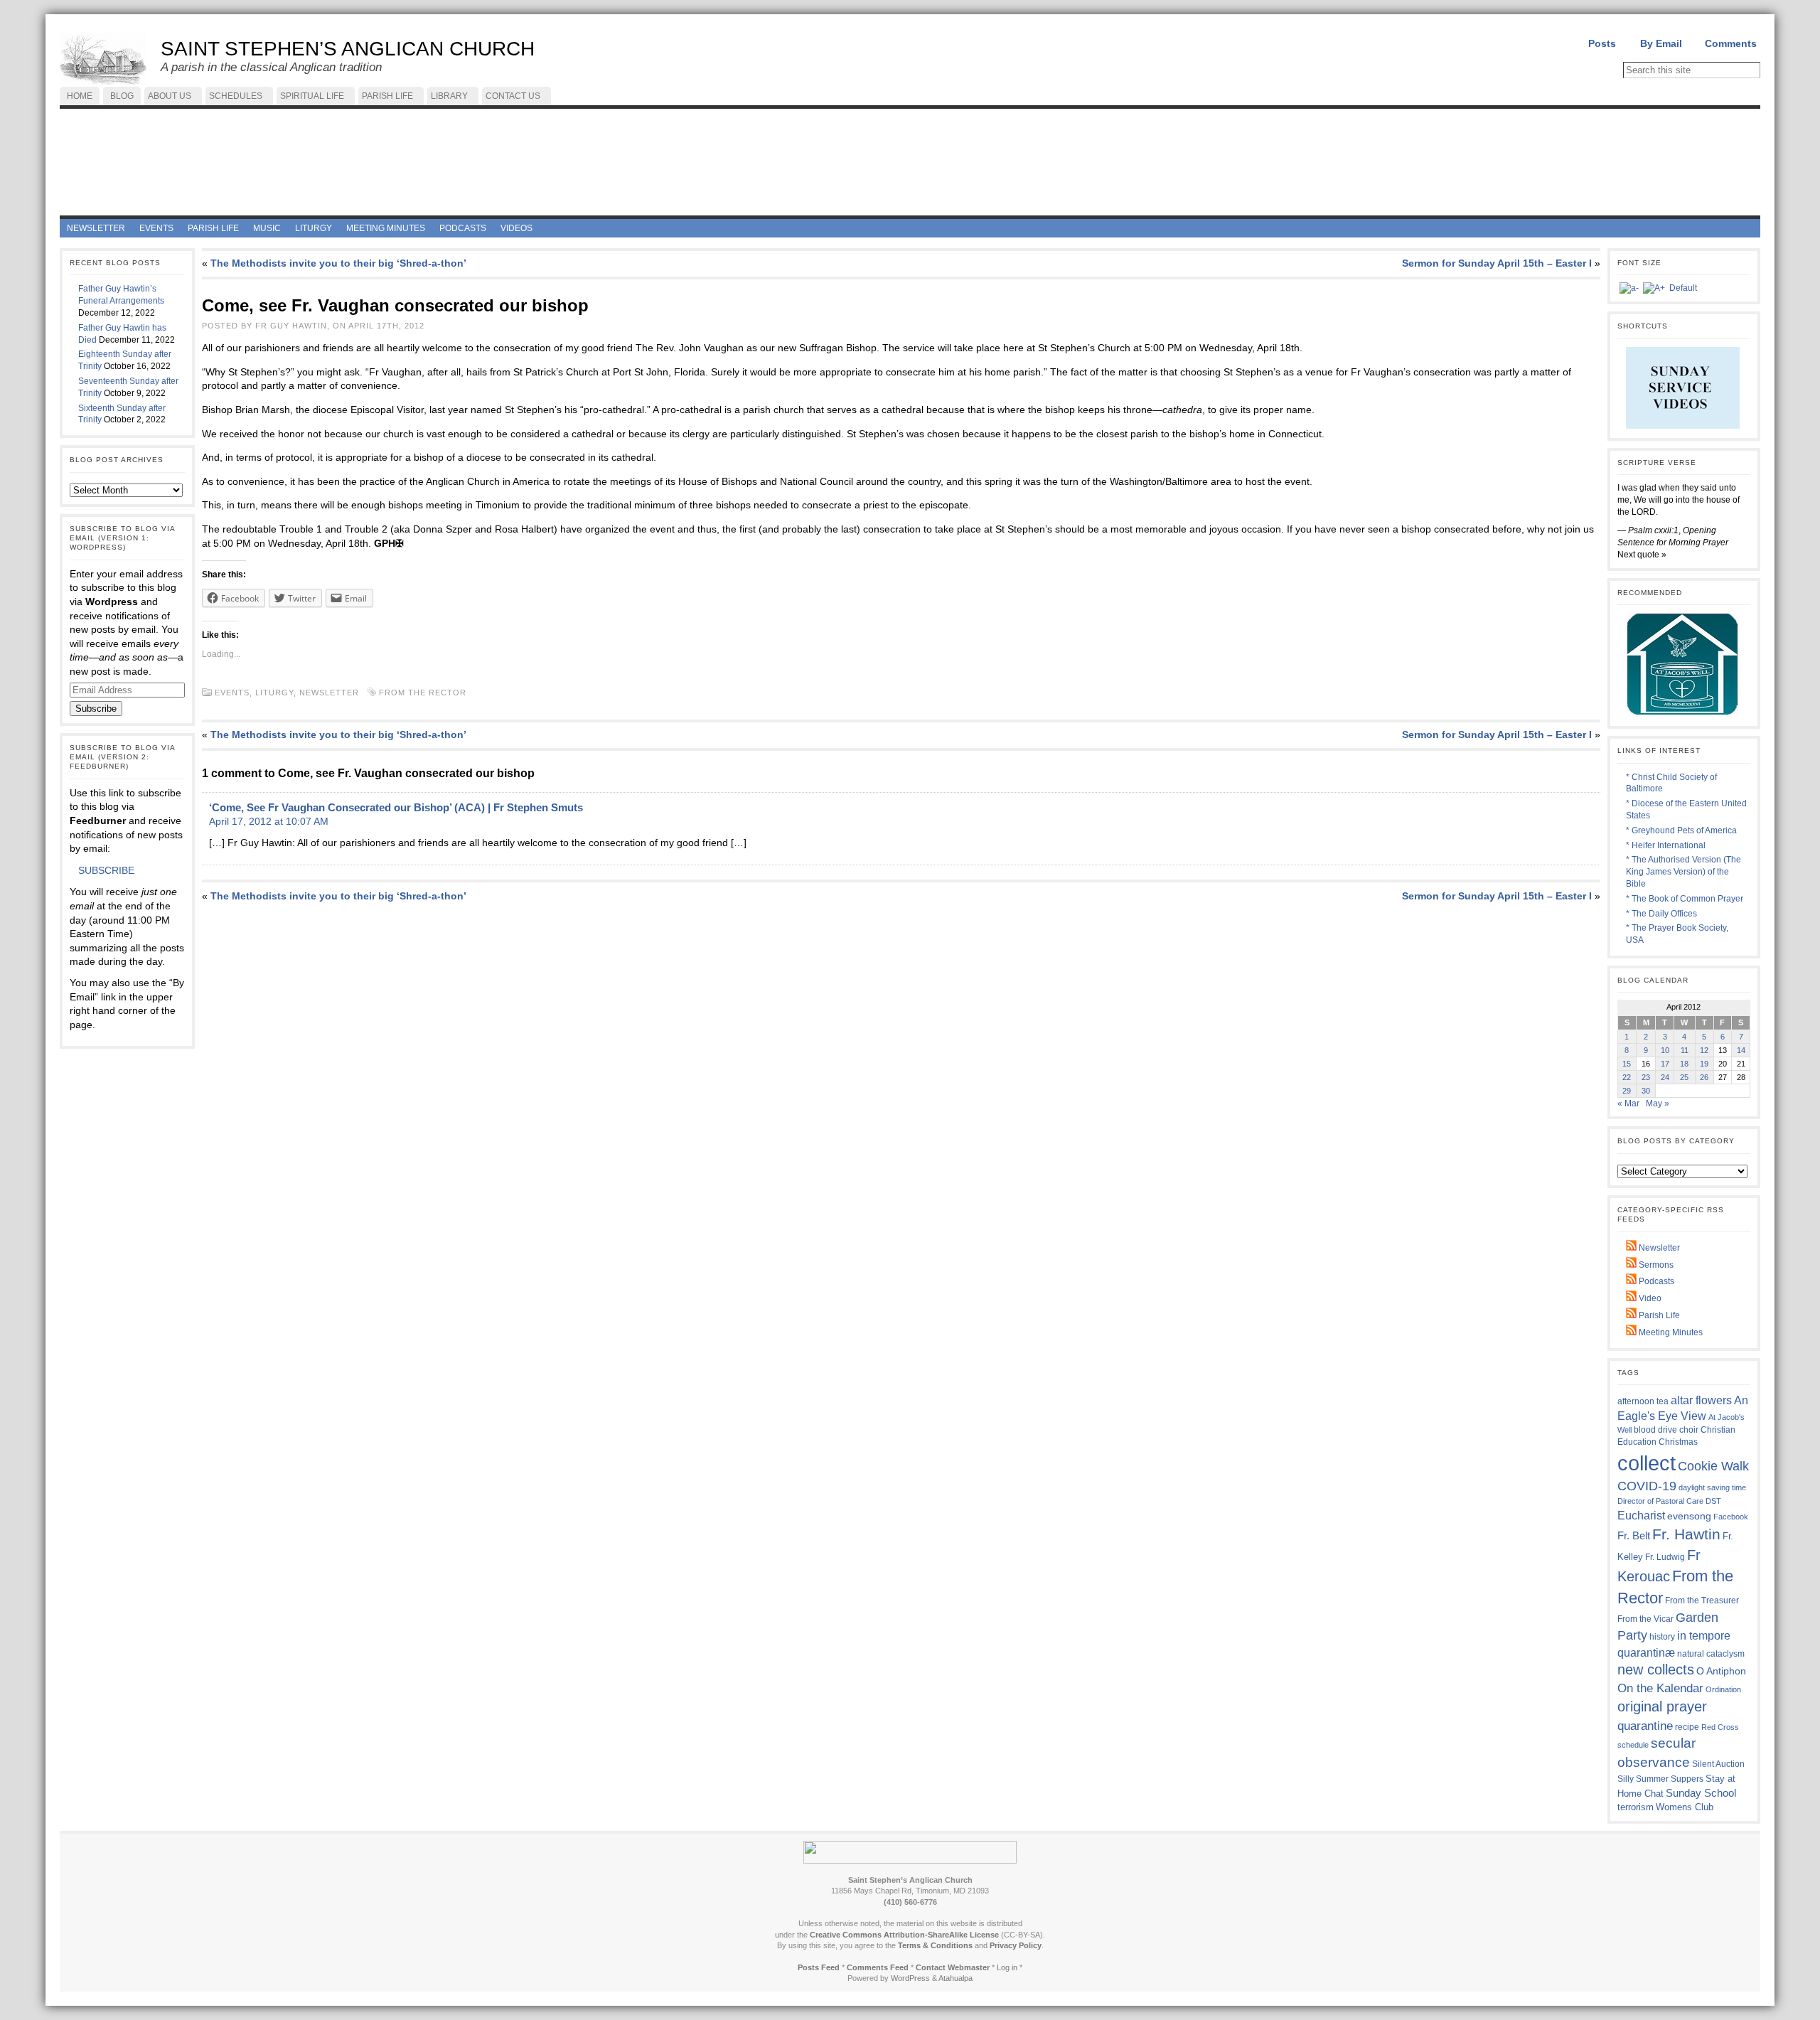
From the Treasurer (1702, 1600)
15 (1627, 1064)
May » (1658, 1103)
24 (1665, 1077)
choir (1689, 1430)
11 (1685, 1050)
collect (1647, 1463)
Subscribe (96, 709)
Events (232, 693)
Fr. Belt (1634, 1535)
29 (1627, 1091)
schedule (1633, 1745)
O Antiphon (1721, 1671)
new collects (1656, 1669)
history (1662, 1637)
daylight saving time (1712, 1487)
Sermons (1655, 1265)
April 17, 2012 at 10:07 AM (269, 821)
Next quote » (1642, 555)
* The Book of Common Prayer (1685, 899)
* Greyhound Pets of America (1681, 830)
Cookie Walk (1713, 1466)
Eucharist (1641, 1515)
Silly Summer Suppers (1660, 1779)
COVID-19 (1647, 1486)
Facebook (1731, 1517)
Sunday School (1701, 1793)
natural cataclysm (1711, 1654)
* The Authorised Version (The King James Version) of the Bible (1683, 872)
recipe (1687, 1727)
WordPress (910, 1978)
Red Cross (1720, 1727)
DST (1713, 1501)
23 (1646, 1077)
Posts (1602, 43)
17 (1665, 1064)
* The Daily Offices (1661, 914)
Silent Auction (1718, 1764)
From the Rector (423, 693)
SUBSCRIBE (106, 870)
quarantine (1645, 1726)
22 (1627, 1077)
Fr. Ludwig (1665, 1557)
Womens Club (1685, 1807)
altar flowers (1701, 1400)
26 (1704, 1077)
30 (1646, 1091)
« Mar (1628, 1103)
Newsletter (329, 693)
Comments (1731, 43)
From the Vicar (1645, 1619)
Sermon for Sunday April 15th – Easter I (1497, 263)
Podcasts (1655, 1281)
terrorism (1636, 1807)
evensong (1689, 1516)
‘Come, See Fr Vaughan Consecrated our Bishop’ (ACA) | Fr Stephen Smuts (396, 807)
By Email (1661, 43)
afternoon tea (1643, 1401)
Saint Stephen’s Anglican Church (348, 49)
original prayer (1662, 1706)
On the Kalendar (1660, 1688)
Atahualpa (955, 1978)
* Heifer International (1666, 845)
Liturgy (274, 693)
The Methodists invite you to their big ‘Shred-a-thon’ (338, 263)
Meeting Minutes (1670, 1332)
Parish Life (1658, 1315)
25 (1684, 1077)
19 (1704, 1064)
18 (1684, 1064)
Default (1683, 288)
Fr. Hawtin (1686, 1534)
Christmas (1678, 1442)
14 (1741, 1050)
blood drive (1655, 1430)
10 (1665, 1050)
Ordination (1723, 1689)
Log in (1007, 1967)
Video (1649, 1298)
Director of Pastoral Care (1660, 1501)
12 (1704, 1050)
